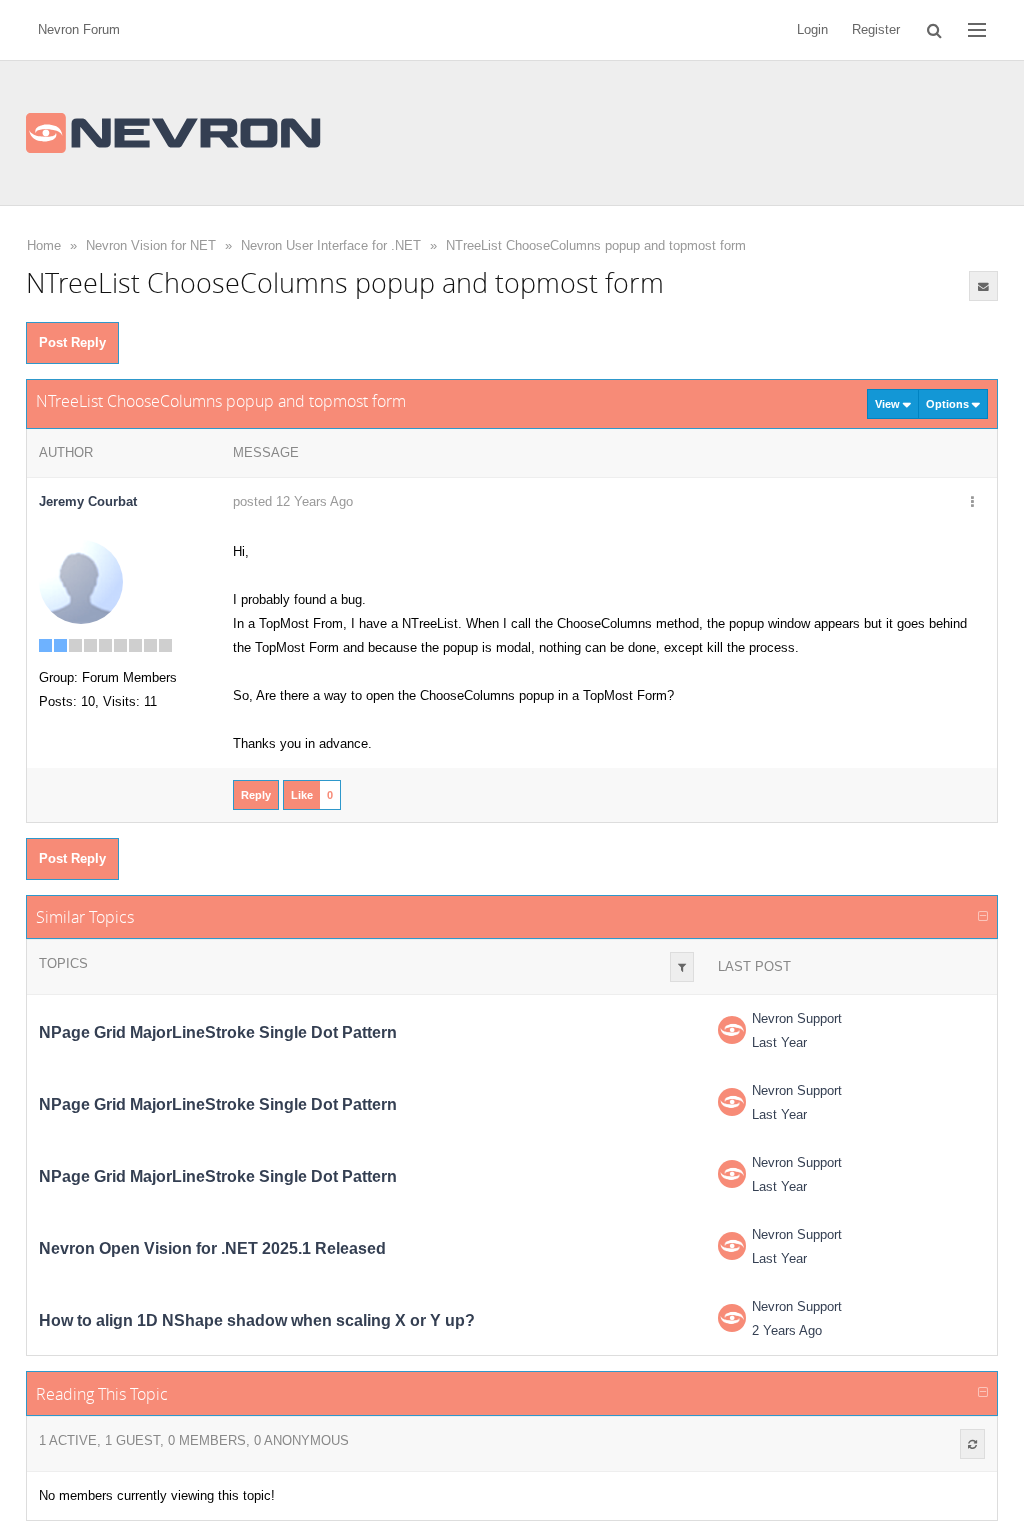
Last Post (754, 966)
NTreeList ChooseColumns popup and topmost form (596, 245)
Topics (63, 963)
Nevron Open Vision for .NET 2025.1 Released (212, 1248)
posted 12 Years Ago (293, 501)
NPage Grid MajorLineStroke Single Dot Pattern (218, 1032)
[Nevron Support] (732, 1030)
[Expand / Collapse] (983, 917)
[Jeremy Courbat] (81, 581)
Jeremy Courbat (88, 501)
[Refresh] (972, 1444)
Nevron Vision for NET (151, 245)
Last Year (779, 1042)
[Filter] (682, 967)
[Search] (934, 30)
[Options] (972, 503)
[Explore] (977, 30)
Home (44, 245)
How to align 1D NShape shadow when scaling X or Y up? (257, 1320)
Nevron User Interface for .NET (331, 245)
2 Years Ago (787, 1330)
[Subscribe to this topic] (984, 286)
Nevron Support (797, 1018)
